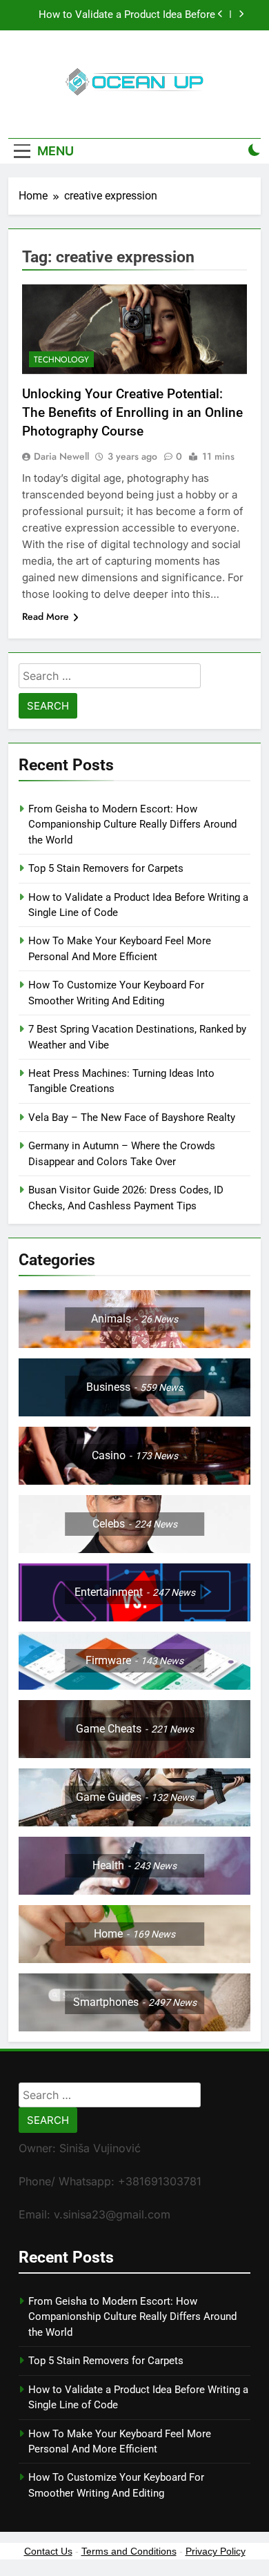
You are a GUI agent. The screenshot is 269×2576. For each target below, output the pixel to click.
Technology (61, 360)
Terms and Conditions (129, 2551)
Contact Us (48, 2551)
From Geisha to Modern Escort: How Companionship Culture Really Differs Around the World (132, 824)
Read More (46, 616)
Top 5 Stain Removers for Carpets (106, 868)
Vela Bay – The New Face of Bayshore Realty (132, 1118)
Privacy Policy (216, 2551)
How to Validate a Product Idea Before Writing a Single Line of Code (127, 15)
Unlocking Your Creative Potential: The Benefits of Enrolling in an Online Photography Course (132, 412)
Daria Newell (61, 456)
